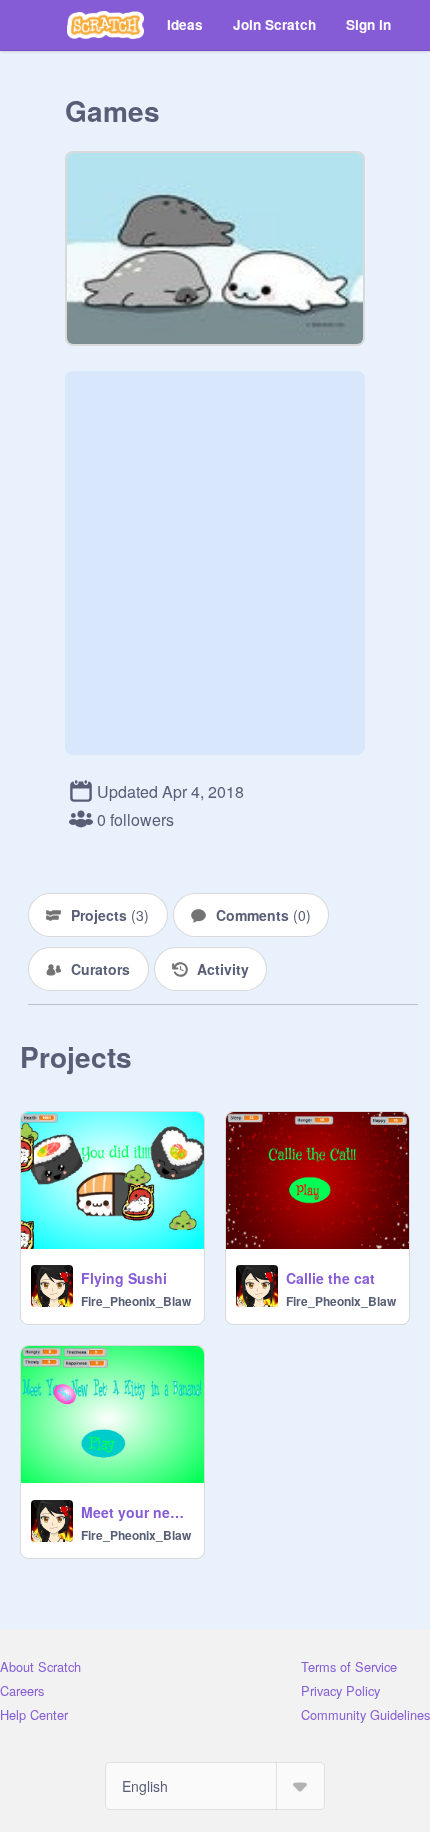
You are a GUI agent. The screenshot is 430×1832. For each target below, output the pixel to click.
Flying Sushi (124, 1278)
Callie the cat (330, 1278)
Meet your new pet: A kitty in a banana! (136, 1512)
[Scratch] (105, 25)
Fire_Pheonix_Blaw (136, 1301)
